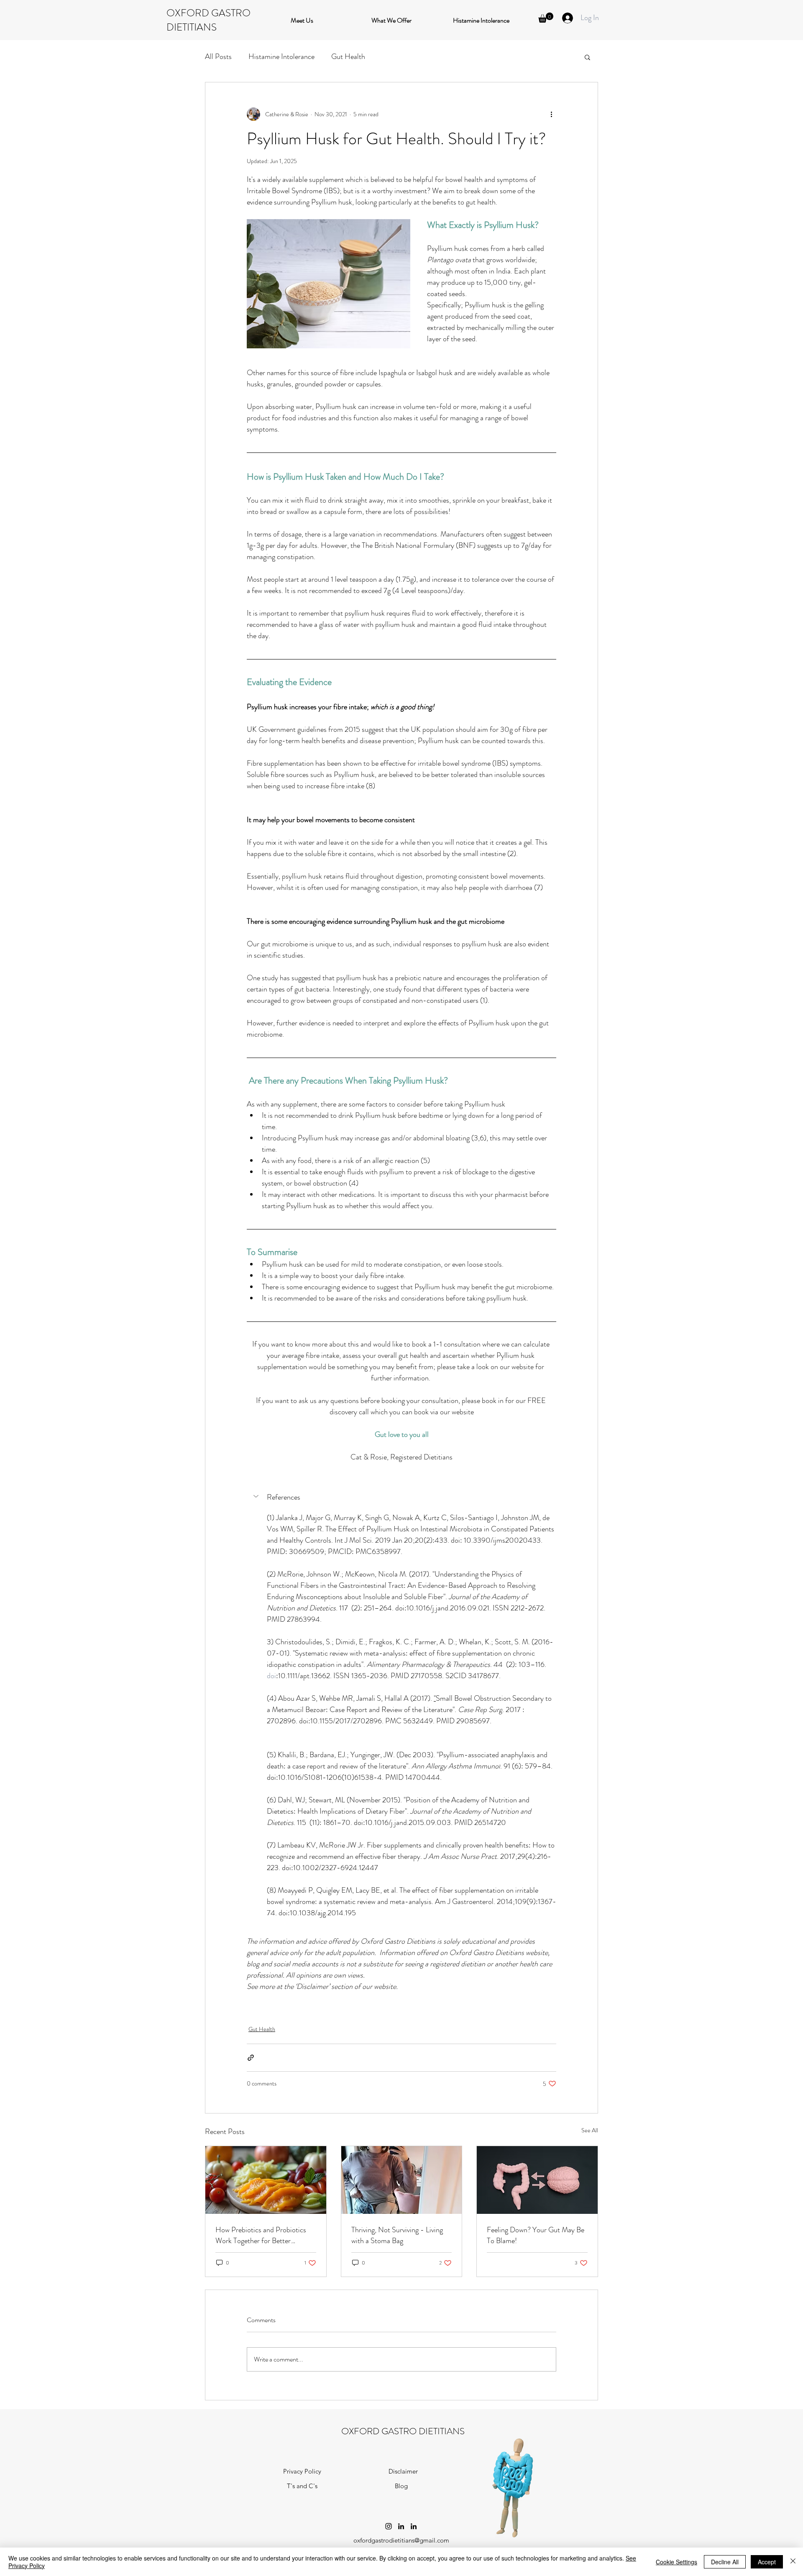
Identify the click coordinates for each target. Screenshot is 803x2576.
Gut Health (348, 56)
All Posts (218, 56)
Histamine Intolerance (281, 56)
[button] (546, 18)
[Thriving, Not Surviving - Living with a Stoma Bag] (402, 2180)
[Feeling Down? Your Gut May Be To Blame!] (537, 2180)
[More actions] (551, 114)
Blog (401, 2486)
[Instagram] (389, 2526)
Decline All (725, 2562)
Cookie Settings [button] (676, 2562)
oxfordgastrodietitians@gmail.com (401, 2540)
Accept (767, 2562)
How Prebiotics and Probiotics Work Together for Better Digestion (261, 2235)
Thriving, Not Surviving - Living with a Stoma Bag (397, 2235)
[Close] (793, 2562)
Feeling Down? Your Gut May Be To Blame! (536, 2235)
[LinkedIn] (401, 2526)
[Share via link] (251, 2058)
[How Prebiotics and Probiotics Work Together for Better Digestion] (266, 2180)
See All (590, 2130)
